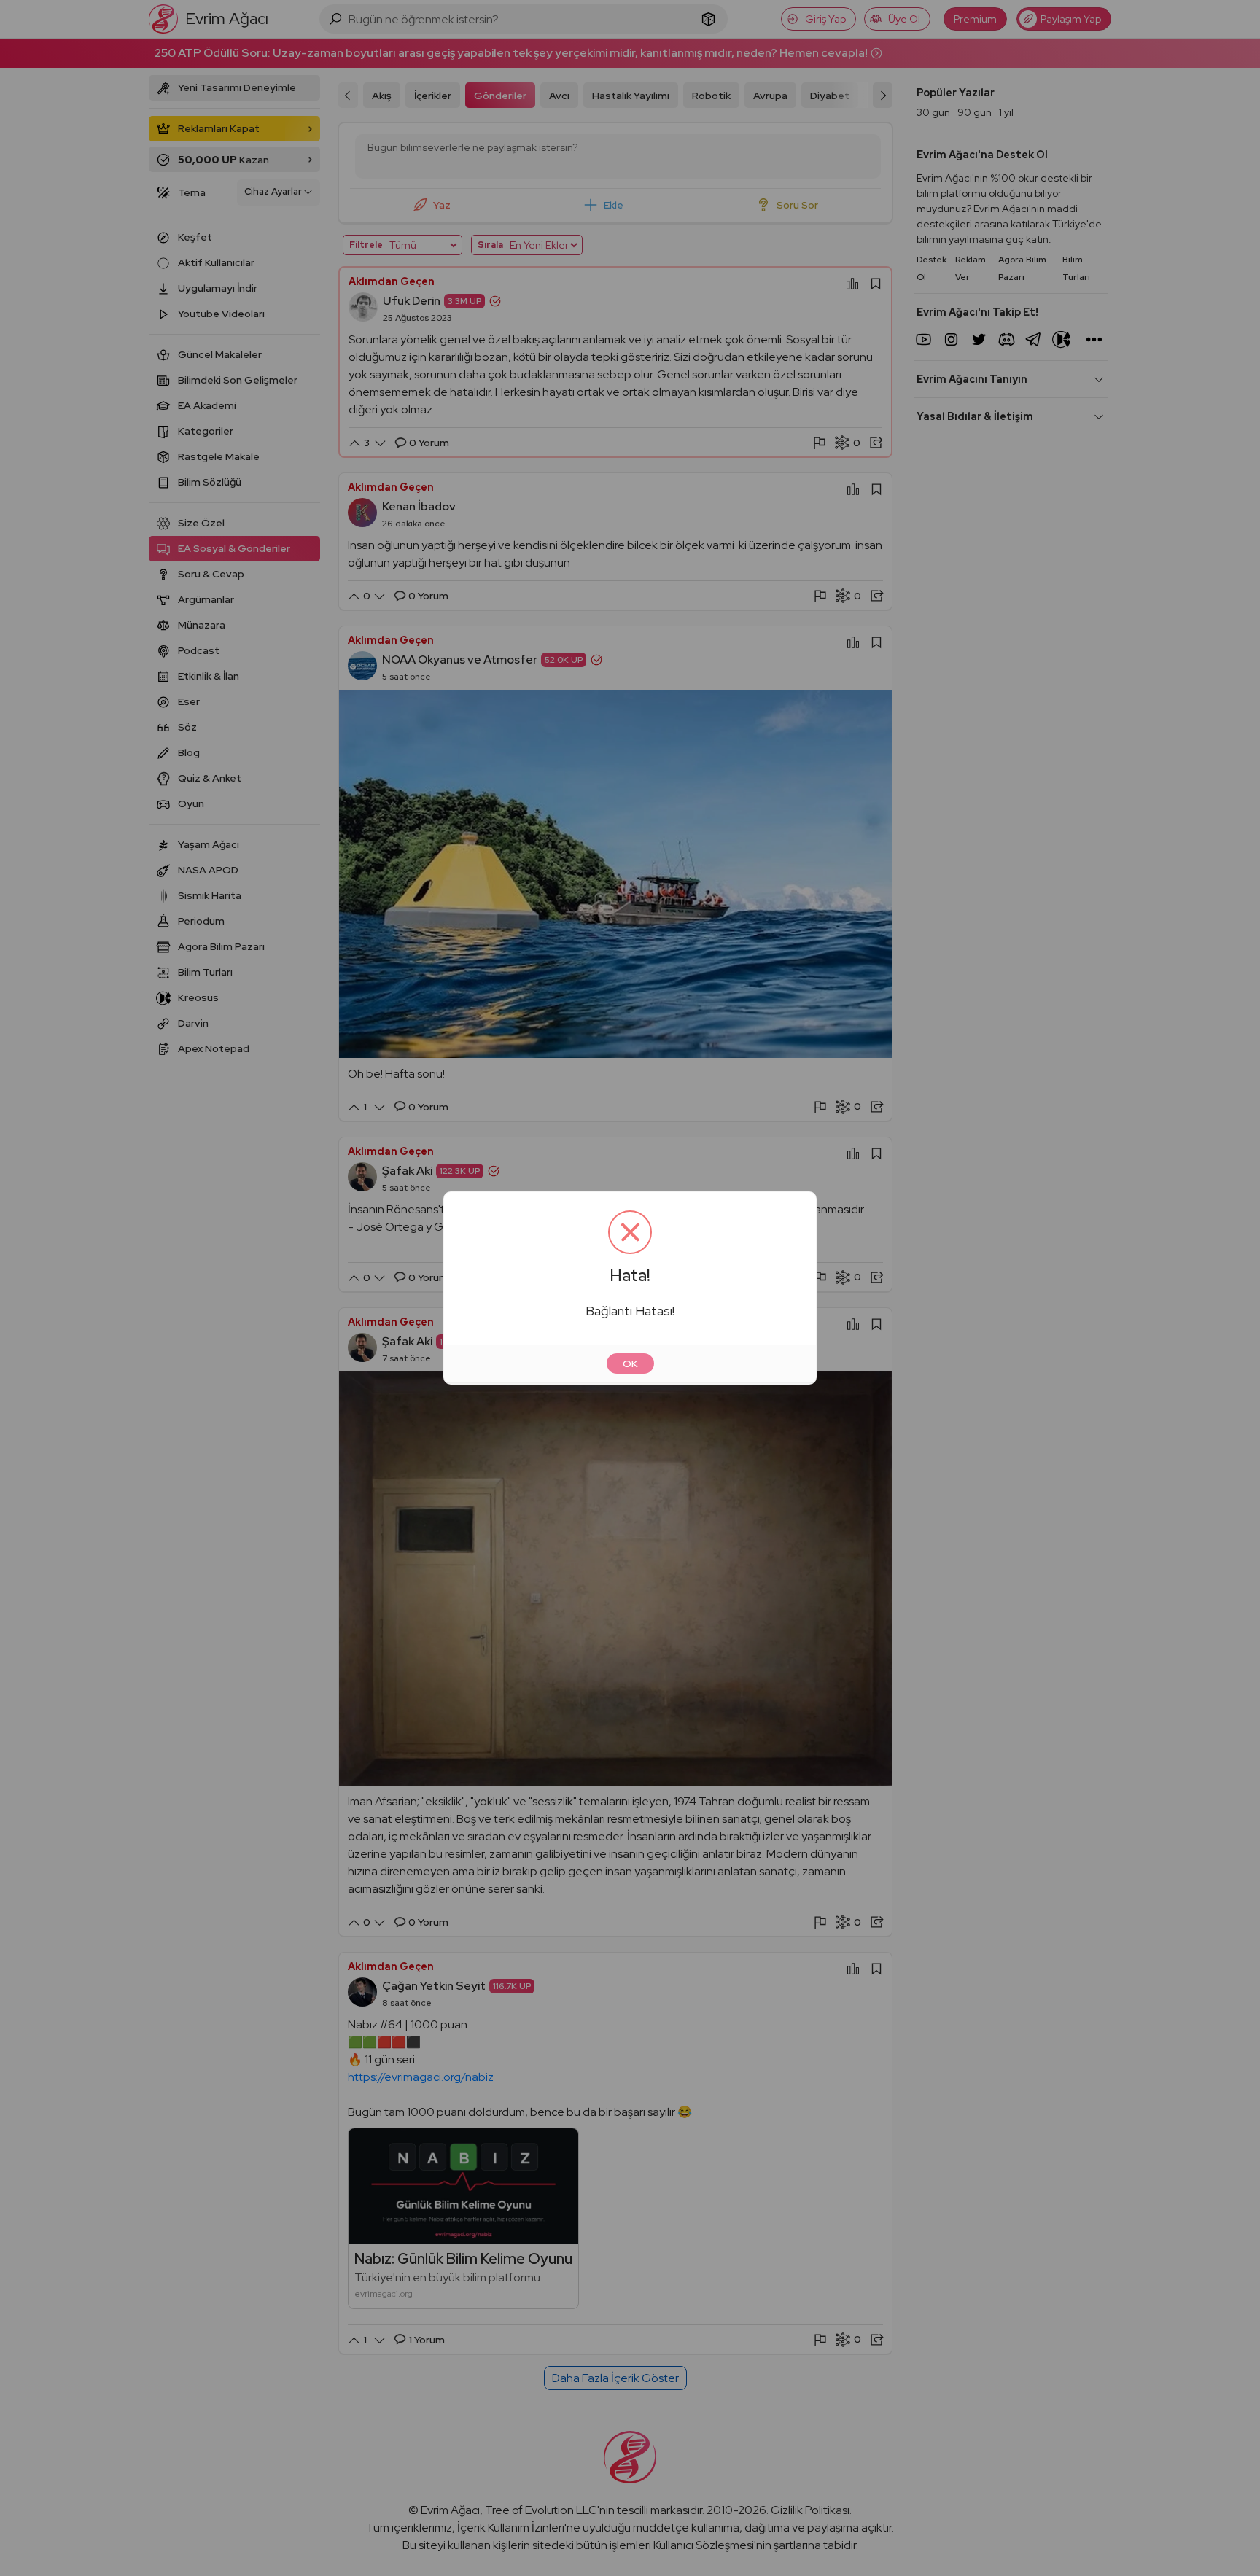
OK (630, 1363)
